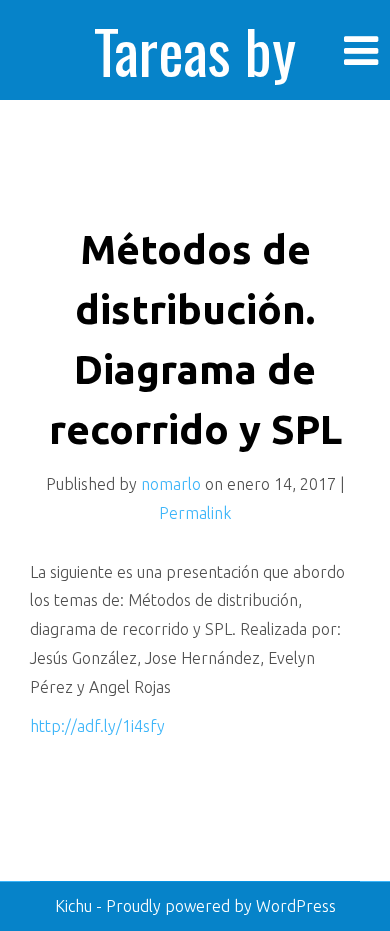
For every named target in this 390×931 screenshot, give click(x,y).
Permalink (195, 513)
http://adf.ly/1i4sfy (97, 726)
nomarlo (171, 484)
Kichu (75, 906)
